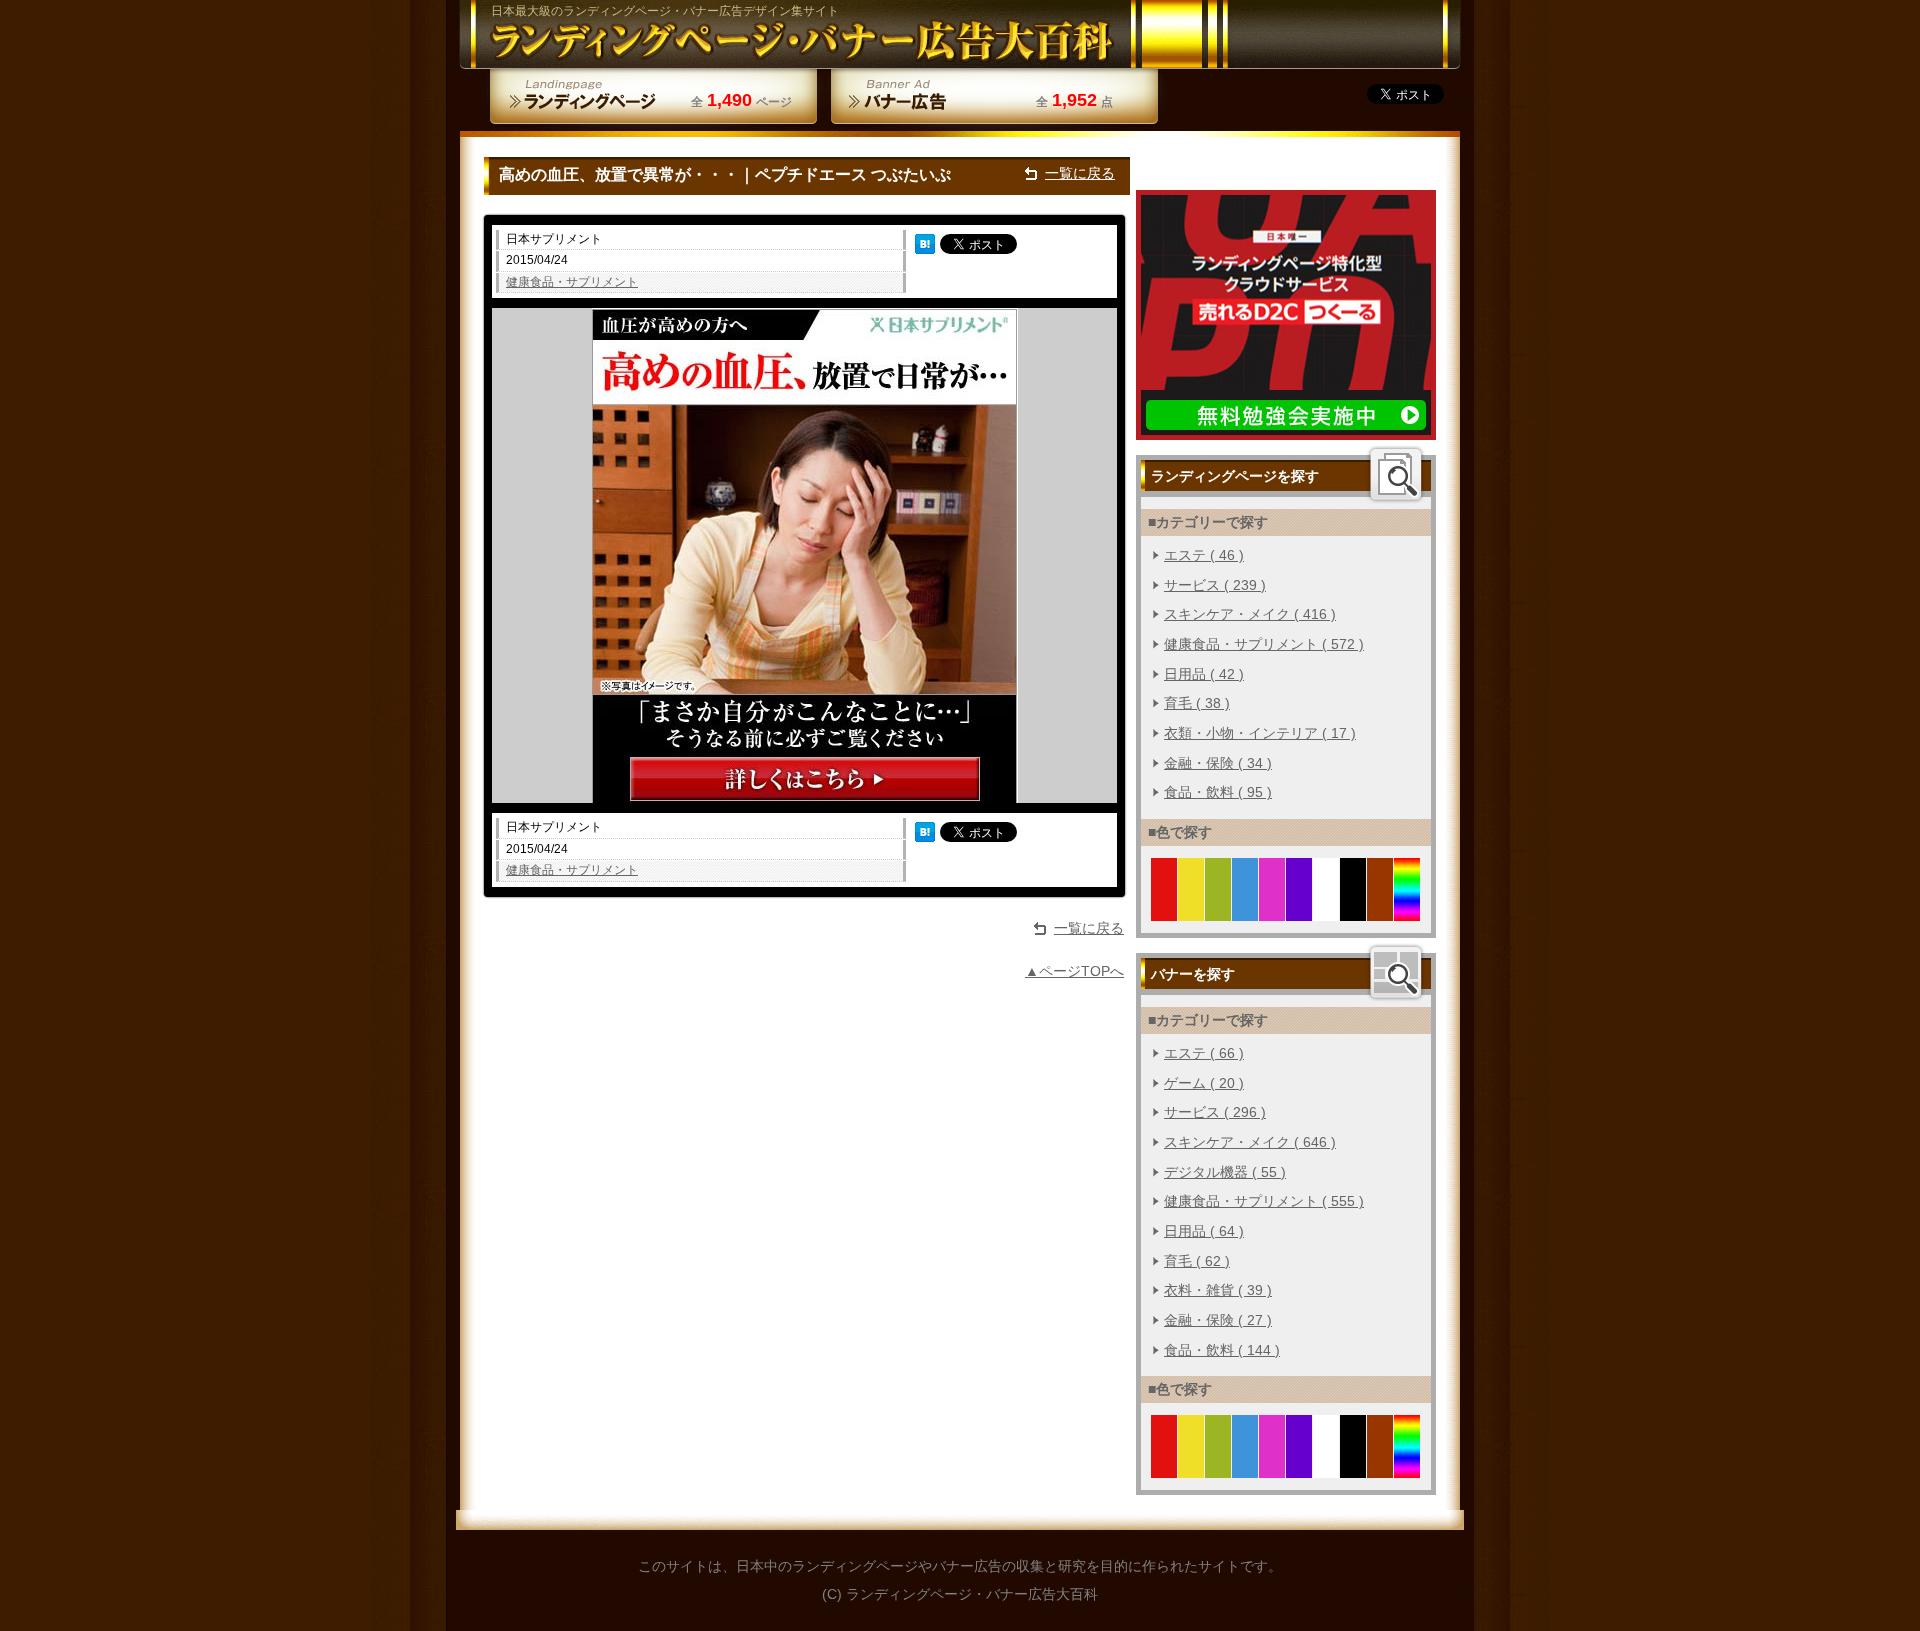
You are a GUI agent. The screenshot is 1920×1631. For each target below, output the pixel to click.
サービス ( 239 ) (1215, 585)
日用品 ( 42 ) (1204, 674)
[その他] (1407, 909)
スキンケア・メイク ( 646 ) (1250, 1142)
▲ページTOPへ (1074, 971)
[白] (1326, 909)
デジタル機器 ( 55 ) (1225, 1172)
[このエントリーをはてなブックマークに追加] (925, 243)
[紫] (1299, 909)
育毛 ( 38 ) (1197, 703)
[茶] (1380, 909)
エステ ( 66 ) (1204, 1053)
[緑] (1218, 909)
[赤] (1164, 909)
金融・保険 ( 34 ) (1218, 763)
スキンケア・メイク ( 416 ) (1250, 614)
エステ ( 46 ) (1204, 555)
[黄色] (1191, 909)
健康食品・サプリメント (572, 282)
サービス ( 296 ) (1215, 1112)
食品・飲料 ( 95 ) (1218, 792)
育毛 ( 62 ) (1197, 1261)
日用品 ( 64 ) (1204, 1231)
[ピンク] (1272, 909)
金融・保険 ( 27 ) (1218, 1320)
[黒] (1353, 909)
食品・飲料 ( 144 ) (1222, 1350)
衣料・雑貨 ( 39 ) (1218, 1290)
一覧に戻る (1080, 173)
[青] (1245, 909)
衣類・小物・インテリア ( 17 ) (1260, 733)
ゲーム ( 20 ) (1204, 1083)
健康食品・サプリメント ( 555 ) (1264, 1201)
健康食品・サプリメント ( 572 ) (1264, 644)
